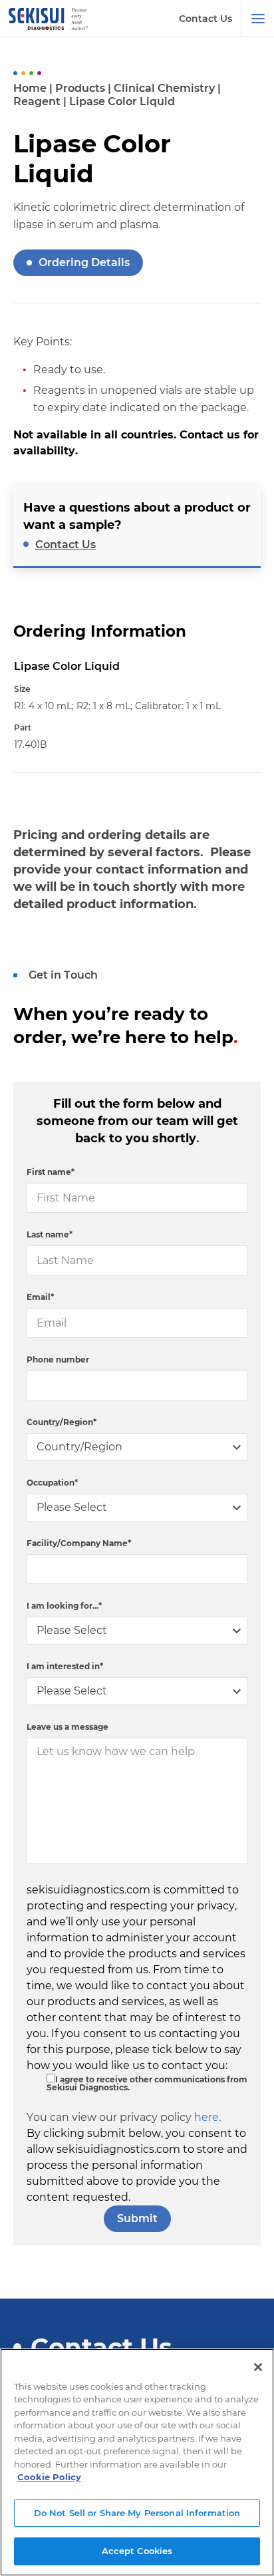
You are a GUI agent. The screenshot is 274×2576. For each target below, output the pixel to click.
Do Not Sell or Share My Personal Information (137, 2513)
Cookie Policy (49, 2477)
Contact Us (205, 19)
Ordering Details (84, 262)
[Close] (258, 2367)
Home (30, 88)
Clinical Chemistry (164, 88)
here (206, 2117)
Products (80, 88)
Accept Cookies (137, 2551)
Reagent (37, 101)
